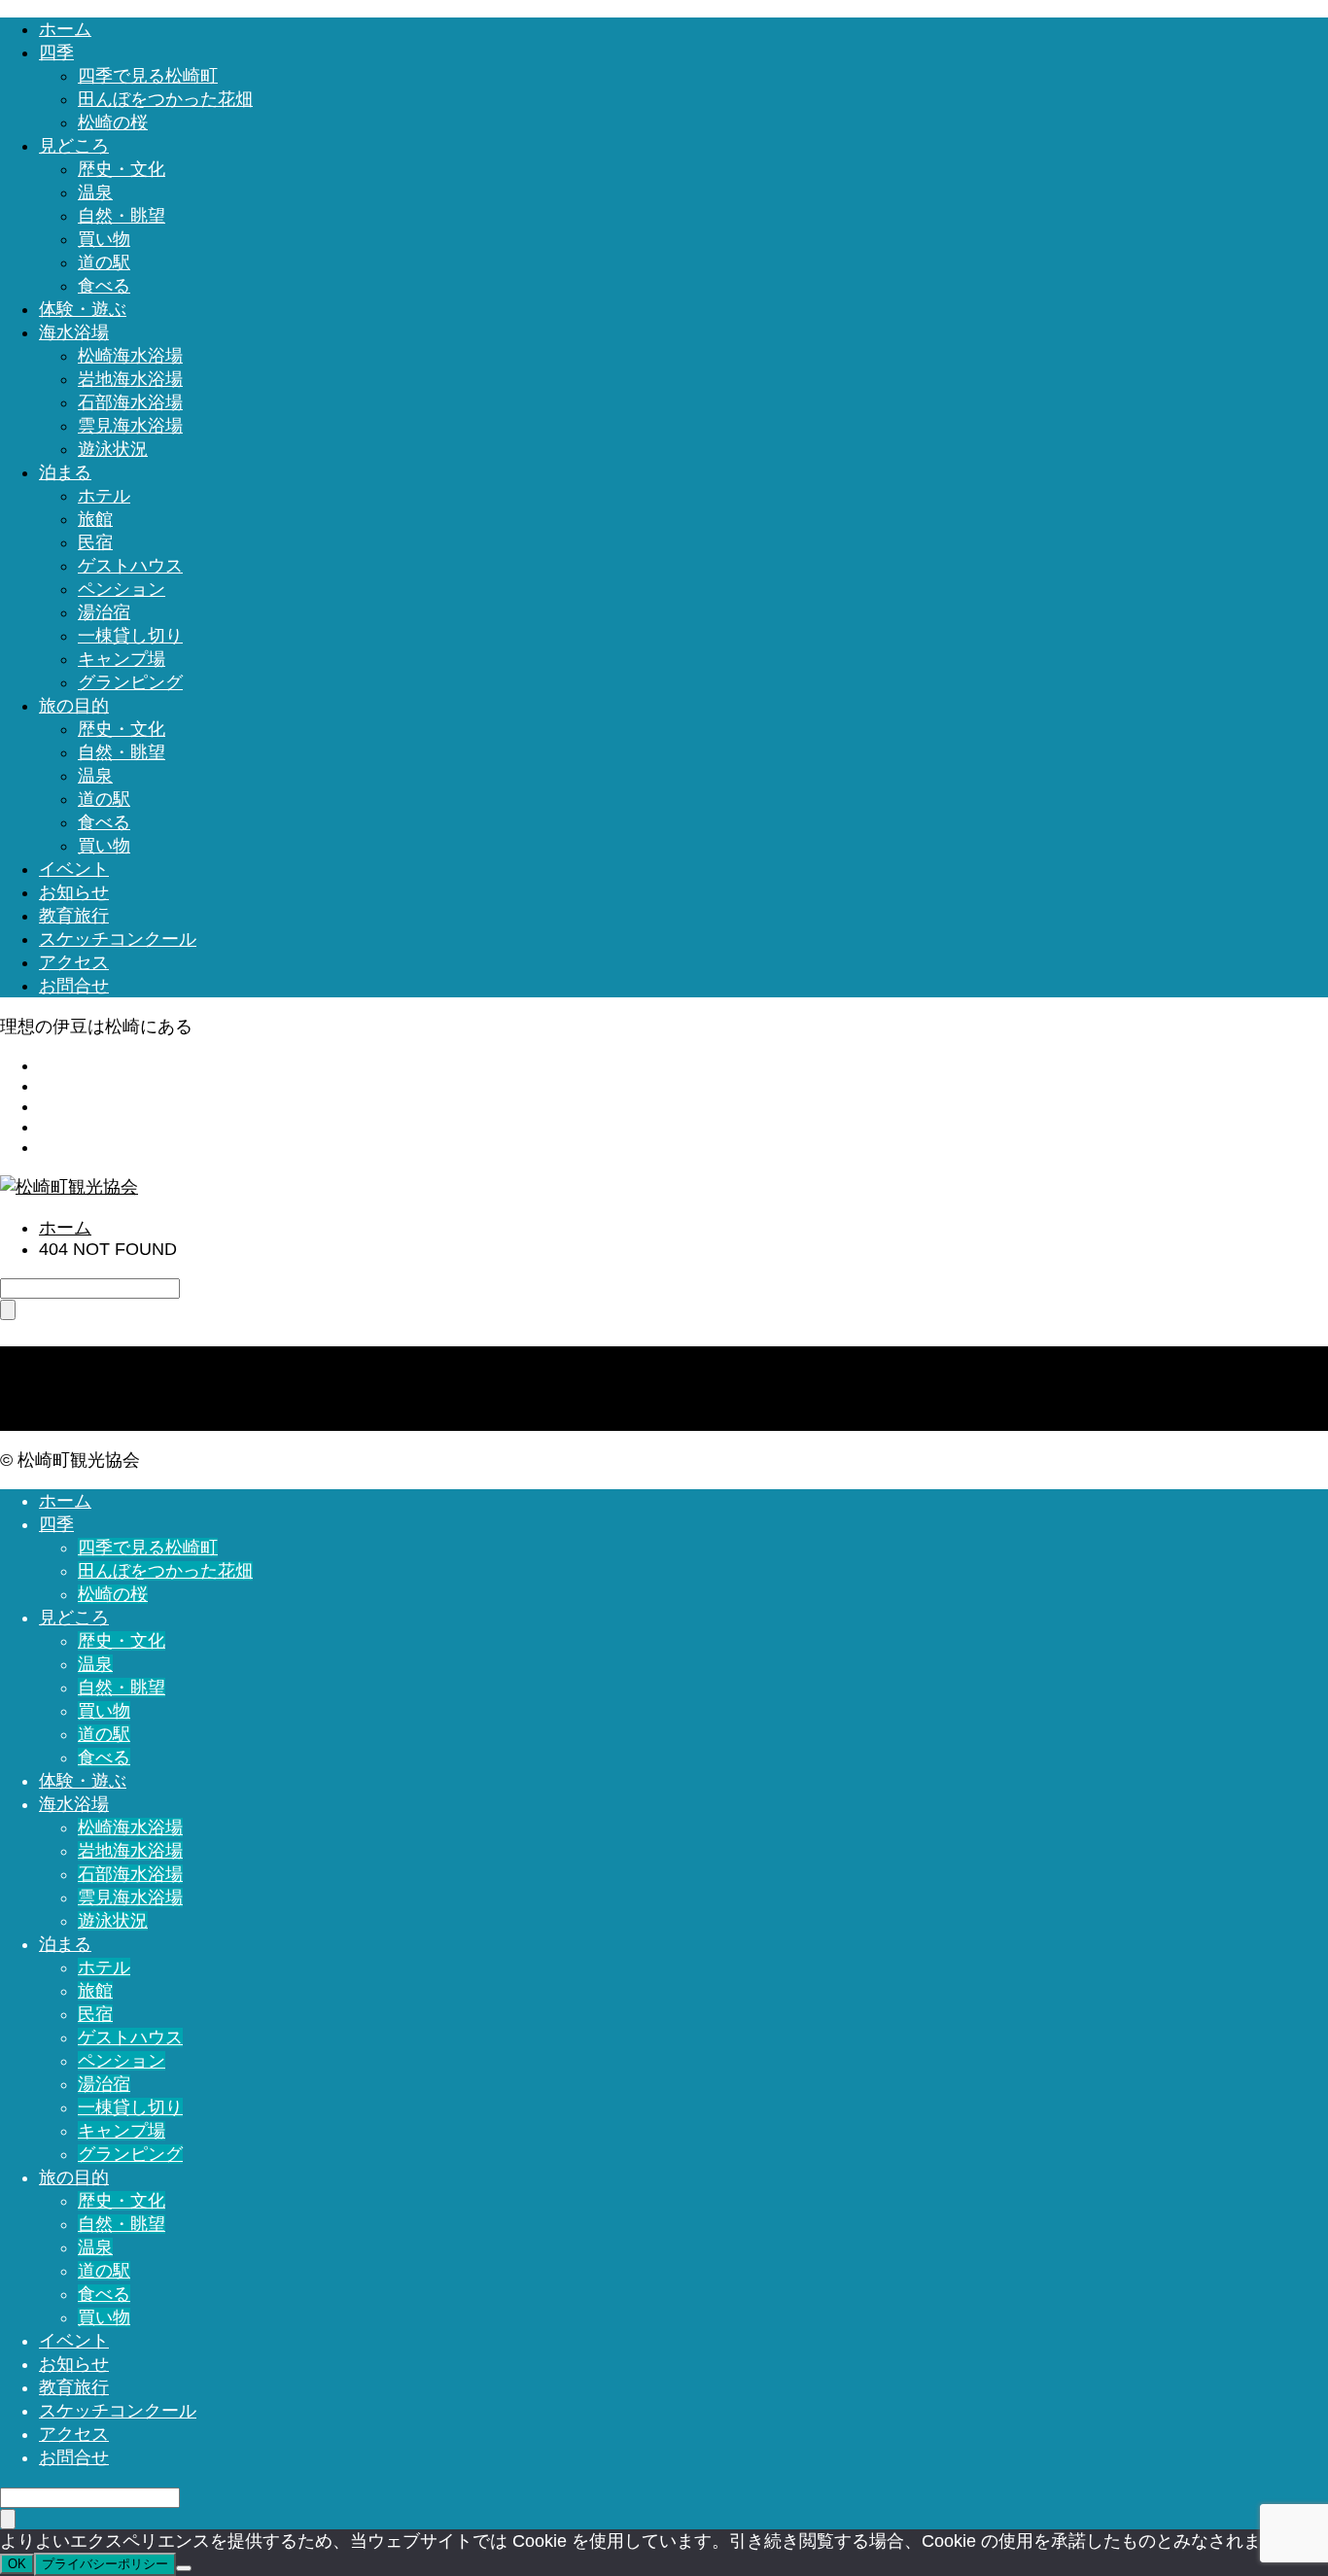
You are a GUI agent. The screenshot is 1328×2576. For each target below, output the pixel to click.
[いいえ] (184, 2568)
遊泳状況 (113, 449)
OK (17, 2564)
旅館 (95, 519)
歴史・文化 (122, 169)
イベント (74, 869)
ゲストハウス (130, 566)
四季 (56, 52)
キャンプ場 (122, 659)
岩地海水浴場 (130, 379)
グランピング (130, 682)
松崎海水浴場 (130, 356)
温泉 (95, 192)
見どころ (74, 146)
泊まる (65, 472)
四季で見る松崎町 (148, 76)
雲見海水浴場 (130, 426)
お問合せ (74, 986)
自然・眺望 (122, 216)
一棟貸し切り (130, 636)
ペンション (122, 589)
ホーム (65, 29)
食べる (104, 286)
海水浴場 (74, 332)
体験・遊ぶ (83, 309)
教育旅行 (74, 916)
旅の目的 (74, 706)
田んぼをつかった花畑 (165, 99)
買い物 (104, 239)
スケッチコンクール (118, 939)
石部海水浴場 (130, 402)
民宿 (95, 542)
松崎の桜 (113, 122)
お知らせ (74, 892)
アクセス (74, 962)
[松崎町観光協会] (69, 1187)
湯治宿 (104, 612)
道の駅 (104, 262)
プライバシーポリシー (105, 2564)
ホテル (104, 496)
